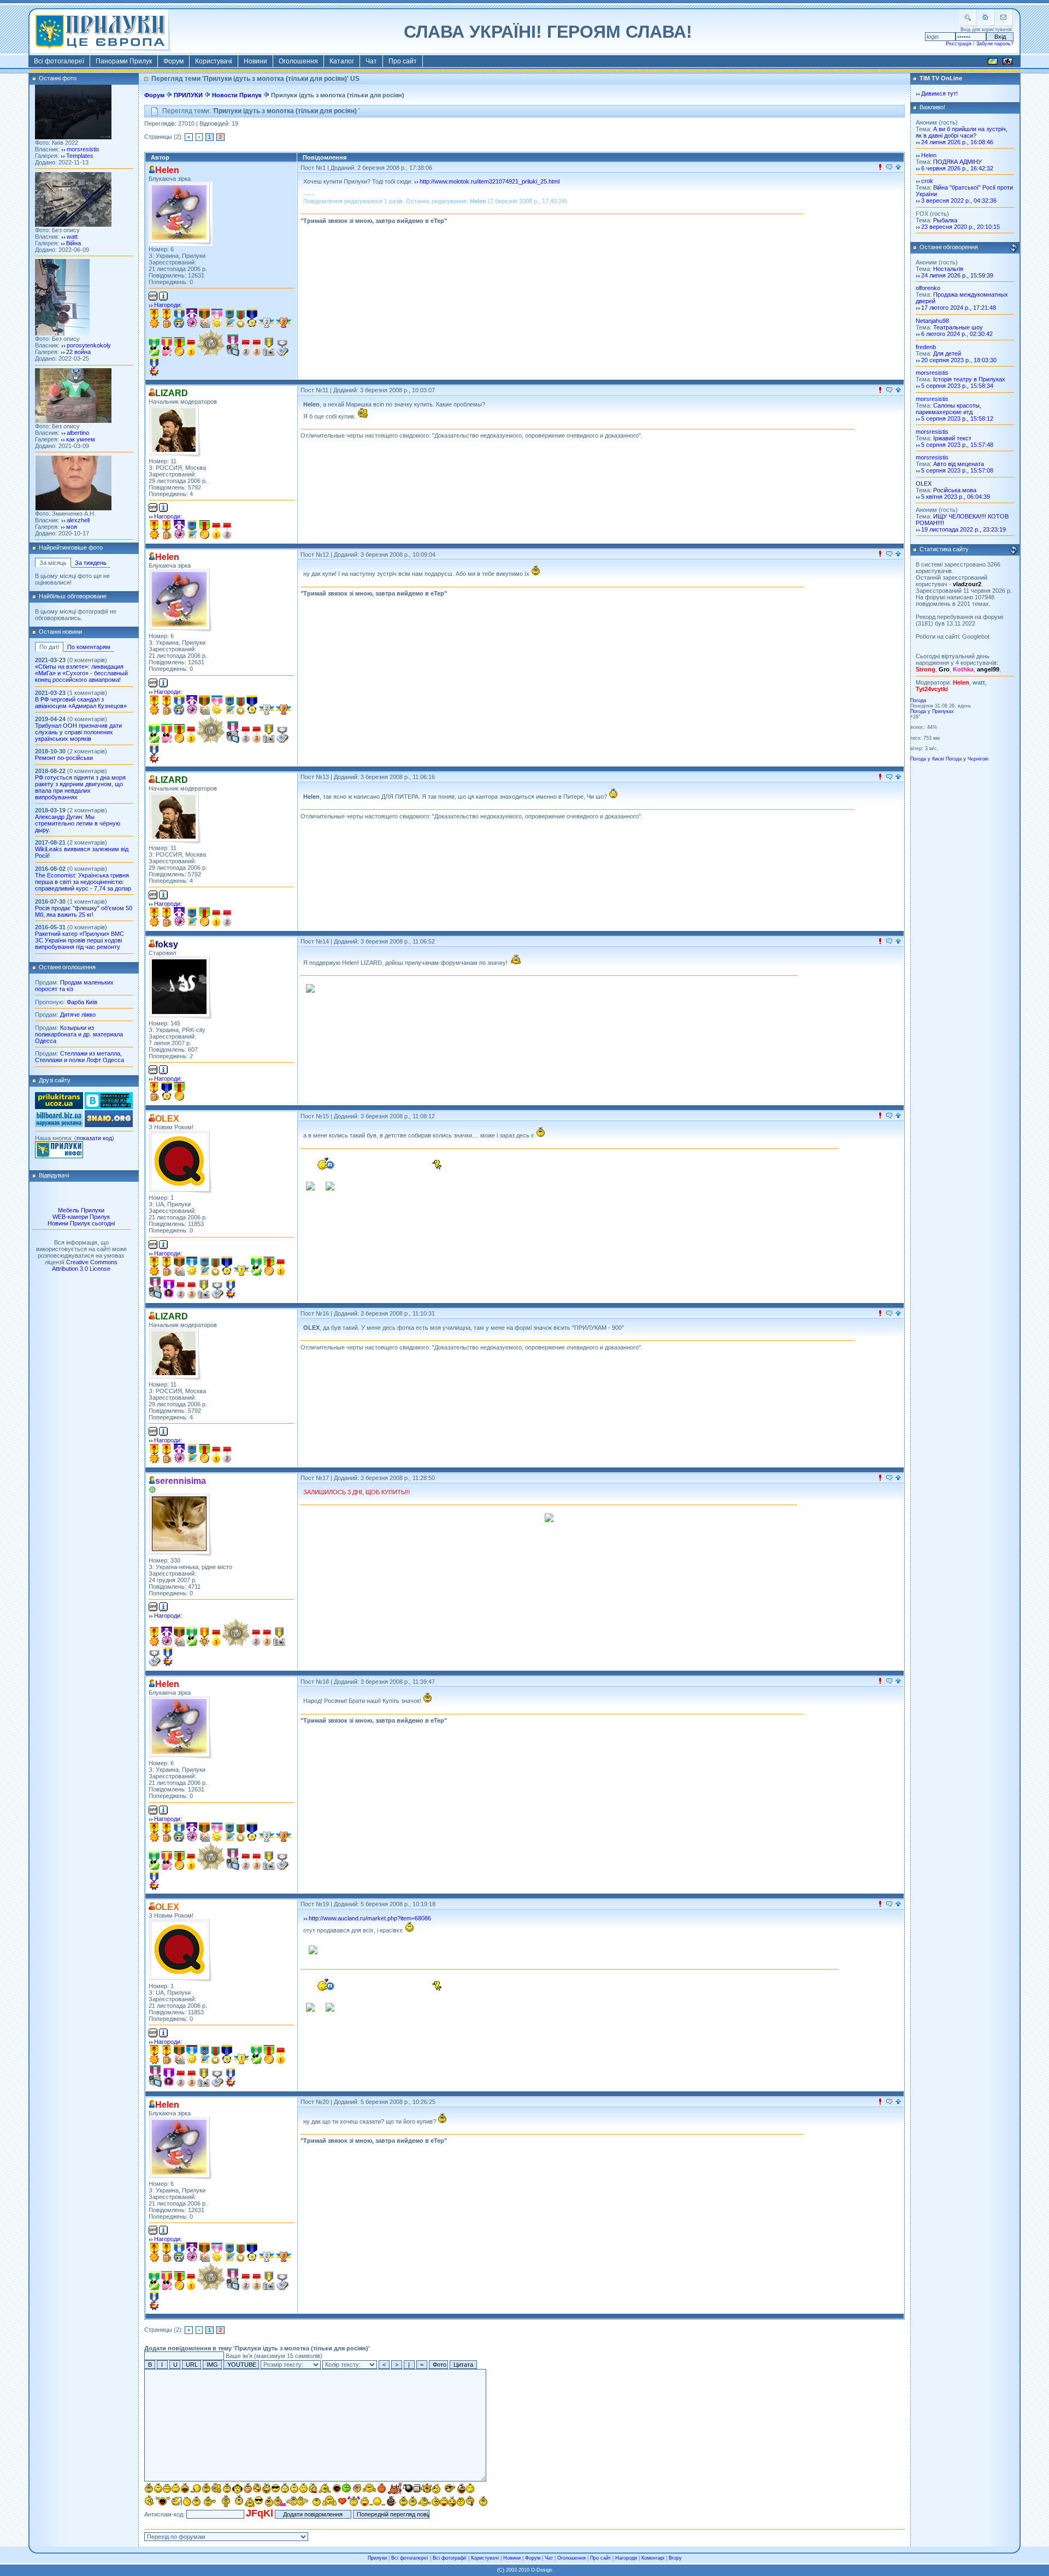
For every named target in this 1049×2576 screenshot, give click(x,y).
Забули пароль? (995, 44)
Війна (73, 243)
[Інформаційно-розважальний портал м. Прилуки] (59, 1156)
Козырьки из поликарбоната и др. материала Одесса (79, 1034)
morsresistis (83, 149)
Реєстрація (959, 44)
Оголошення (298, 61)
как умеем (81, 439)
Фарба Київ (82, 1002)
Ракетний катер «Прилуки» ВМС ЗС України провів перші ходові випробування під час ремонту (79, 940)
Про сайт (403, 61)
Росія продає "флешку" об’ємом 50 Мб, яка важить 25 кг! (84, 911)
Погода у (932, 711)
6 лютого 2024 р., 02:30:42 (957, 334)
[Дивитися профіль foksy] (181, 988)
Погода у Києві (927, 759)
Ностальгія (948, 269)
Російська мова (955, 490)
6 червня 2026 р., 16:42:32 (957, 168)
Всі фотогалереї (59, 61)
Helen (929, 155)
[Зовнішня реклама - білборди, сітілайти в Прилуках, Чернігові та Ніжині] (59, 1125)
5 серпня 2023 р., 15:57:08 (957, 470)
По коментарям (89, 647)
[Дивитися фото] (73, 137)
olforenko (928, 288)
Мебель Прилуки (81, 1210)
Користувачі (214, 61)
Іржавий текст (952, 438)
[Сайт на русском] (1007, 63)
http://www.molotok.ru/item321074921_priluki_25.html (490, 181)
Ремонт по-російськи (64, 758)
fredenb (926, 347)
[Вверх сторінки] (898, 168)
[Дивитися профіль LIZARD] (175, 431)
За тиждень (91, 563)
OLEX (924, 484)
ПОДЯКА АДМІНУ (957, 162)
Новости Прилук (237, 95)
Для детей (947, 353)
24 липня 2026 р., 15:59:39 (957, 275)
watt (72, 237)
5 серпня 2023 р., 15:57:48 (957, 445)
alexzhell (78, 520)
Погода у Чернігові (967, 759)
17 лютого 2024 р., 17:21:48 (959, 308)
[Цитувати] (889, 168)
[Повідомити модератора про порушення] (880, 168)
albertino (78, 433)
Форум (173, 61)
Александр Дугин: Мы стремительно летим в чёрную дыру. (78, 823)
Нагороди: (168, 305)
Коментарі (653, 2558)
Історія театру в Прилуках (969, 379)
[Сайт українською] (993, 63)
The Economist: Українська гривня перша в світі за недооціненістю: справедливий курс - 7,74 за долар (83, 882)
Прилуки (377, 2558)
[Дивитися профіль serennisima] (181, 1525)
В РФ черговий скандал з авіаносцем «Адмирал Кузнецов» (81, 703)
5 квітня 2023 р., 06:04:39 (956, 497)
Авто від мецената (959, 464)
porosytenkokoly (89, 345)
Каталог (342, 61)
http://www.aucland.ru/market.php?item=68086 (370, 1918)
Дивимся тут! (939, 93)
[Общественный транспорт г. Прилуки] (59, 1107)
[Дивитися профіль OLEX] (181, 1162)
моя (72, 527)
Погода (918, 700)
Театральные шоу (958, 327)
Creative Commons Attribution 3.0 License (85, 1265)
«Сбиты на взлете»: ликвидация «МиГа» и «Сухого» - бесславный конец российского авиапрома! (81, 673)
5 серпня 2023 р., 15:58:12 (957, 418)
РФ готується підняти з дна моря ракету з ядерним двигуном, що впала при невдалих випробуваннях (80, 787)
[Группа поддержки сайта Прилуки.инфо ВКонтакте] (109, 1107)
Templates (80, 156)
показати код (94, 1138)
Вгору (675, 2558)
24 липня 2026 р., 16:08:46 (957, 142)
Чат (371, 61)
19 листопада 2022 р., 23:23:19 (963, 529)
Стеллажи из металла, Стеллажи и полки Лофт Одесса (79, 1057)
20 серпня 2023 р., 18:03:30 (959, 360)
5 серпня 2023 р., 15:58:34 (957, 386)
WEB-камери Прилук (81, 1217)
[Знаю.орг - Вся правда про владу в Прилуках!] (109, 1125)
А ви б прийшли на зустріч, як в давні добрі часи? (962, 132)
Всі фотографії (450, 2558)
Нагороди (626, 2558)
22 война (78, 352)
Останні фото (58, 78)
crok (927, 181)
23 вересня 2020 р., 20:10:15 (960, 227)
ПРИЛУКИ (188, 95)
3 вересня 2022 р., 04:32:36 (959, 201)
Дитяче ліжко (78, 1015)
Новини (255, 61)
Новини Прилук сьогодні (81, 1223)
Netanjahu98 (932, 321)
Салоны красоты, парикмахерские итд (948, 409)
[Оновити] (1013, 248)
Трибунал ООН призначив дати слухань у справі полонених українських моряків (78, 732)
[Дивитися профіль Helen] (181, 214)
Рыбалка (945, 220)
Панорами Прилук (124, 61)
